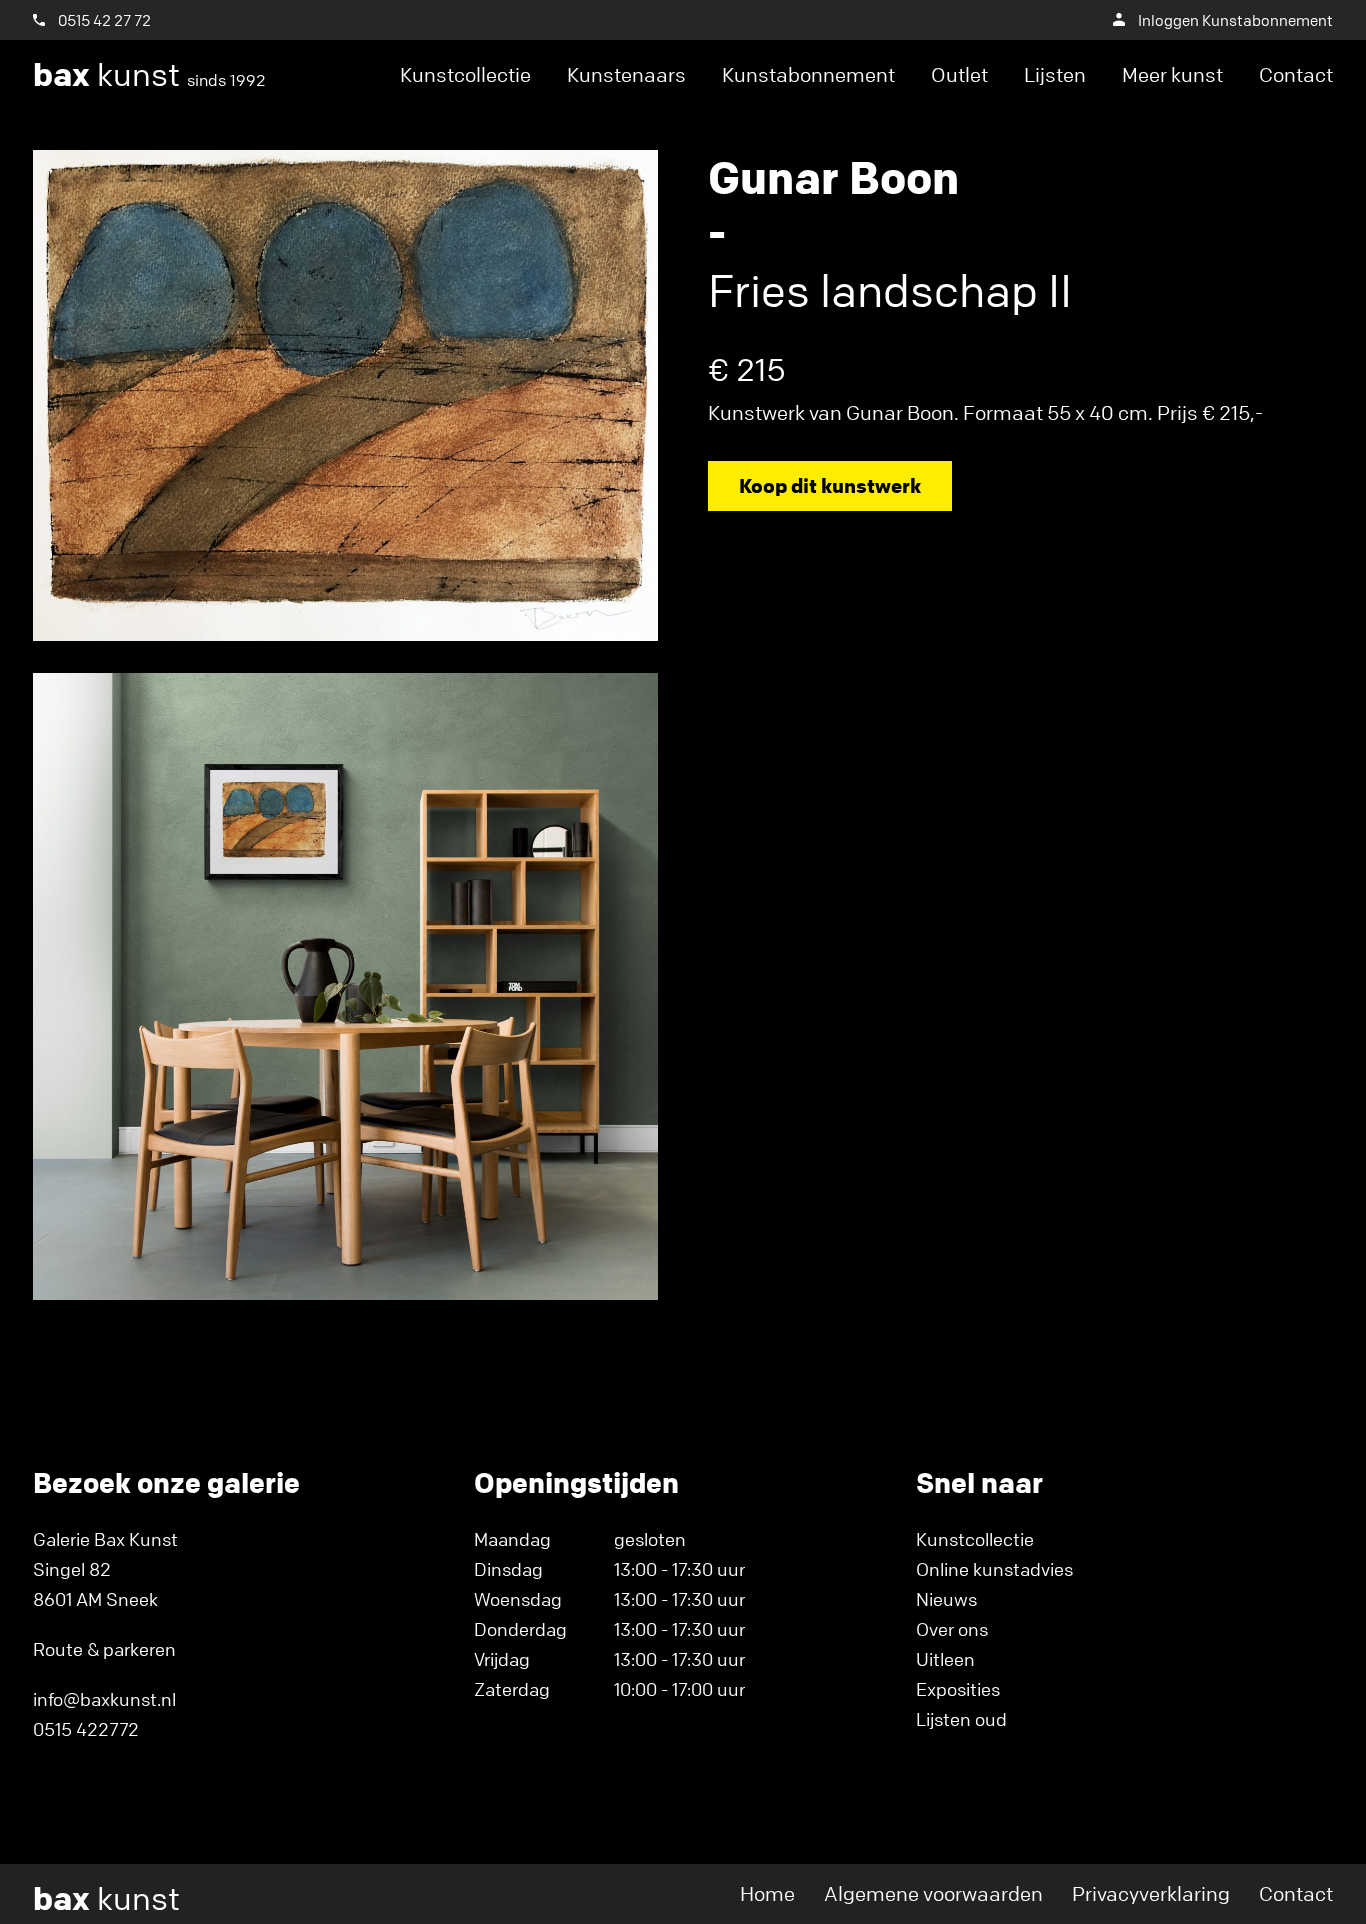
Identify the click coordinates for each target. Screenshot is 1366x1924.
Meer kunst (1172, 74)
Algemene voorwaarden (933, 1893)
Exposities (958, 1689)
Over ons (952, 1629)
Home (767, 1893)
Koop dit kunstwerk (830, 485)
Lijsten (1055, 74)
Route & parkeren (104, 1649)
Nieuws (946, 1599)
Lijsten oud (961, 1719)
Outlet (959, 74)
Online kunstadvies (994, 1569)
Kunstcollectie (465, 74)
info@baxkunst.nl (104, 1699)
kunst (149, 75)
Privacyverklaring (1151, 1893)
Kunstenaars (626, 74)
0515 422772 (86, 1729)
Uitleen (945, 1659)
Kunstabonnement (808, 74)
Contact (1296, 74)
